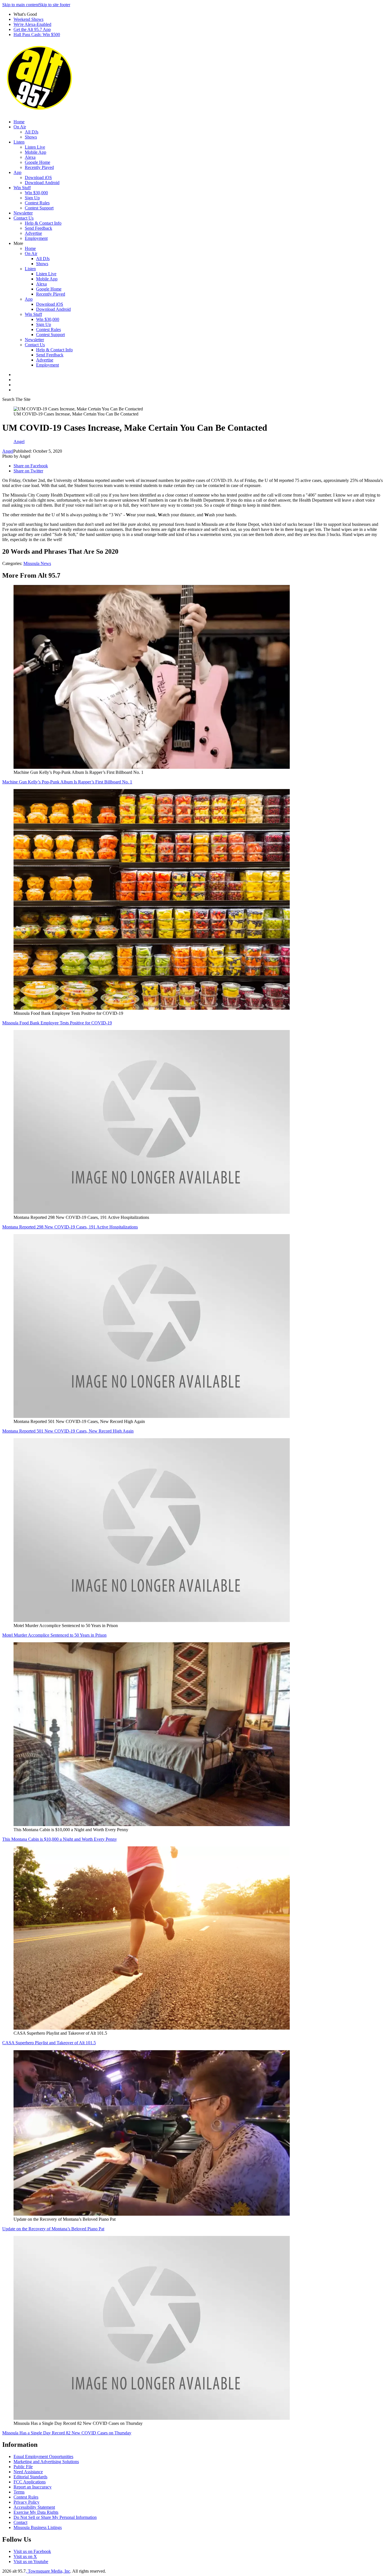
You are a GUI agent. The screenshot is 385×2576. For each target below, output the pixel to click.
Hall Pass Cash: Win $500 (37, 34)
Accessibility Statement (34, 2507)
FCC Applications (30, 2482)
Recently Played (39, 167)
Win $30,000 (36, 193)
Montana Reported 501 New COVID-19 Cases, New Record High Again (68, 1431)
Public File (23, 2467)
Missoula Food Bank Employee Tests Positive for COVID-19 (57, 1023)
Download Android (42, 183)
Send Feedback (38, 228)
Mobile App (36, 152)
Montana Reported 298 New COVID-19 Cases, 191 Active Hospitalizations (70, 1227)
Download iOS (38, 177)
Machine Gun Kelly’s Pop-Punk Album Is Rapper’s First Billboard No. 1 (67, 782)
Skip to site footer (55, 5)
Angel (8, 451)
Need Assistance (28, 2472)
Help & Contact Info (43, 223)
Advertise (33, 233)
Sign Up (32, 198)
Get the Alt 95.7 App (32, 29)
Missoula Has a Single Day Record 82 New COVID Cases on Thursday (67, 2433)
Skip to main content (21, 5)
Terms (19, 2492)
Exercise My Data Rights (36, 2512)
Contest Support (39, 208)
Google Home (37, 162)
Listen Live (35, 147)
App (17, 172)
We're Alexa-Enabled (32, 24)
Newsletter (23, 213)
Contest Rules (37, 203)
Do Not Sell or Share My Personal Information (55, 2517)
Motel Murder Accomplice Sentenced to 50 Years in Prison (54, 1635)
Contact (20, 2522)
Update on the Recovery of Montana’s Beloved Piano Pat (53, 2229)
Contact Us (24, 218)
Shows (31, 137)
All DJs (32, 132)
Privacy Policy (26, 2502)
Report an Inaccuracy (33, 2487)
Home (19, 122)
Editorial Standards (30, 2477)
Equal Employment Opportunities (43, 2457)
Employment (36, 238)
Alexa (30, 157)
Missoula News (37, 563)
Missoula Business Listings (38, 2527)
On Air (20, 127)
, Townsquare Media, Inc (48, 2571)
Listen (19, 142)
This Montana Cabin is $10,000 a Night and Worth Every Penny (60, 1839)
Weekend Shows (28, 19)
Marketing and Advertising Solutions (46, 2462)
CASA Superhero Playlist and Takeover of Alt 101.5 (49, 2043)
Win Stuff (22, 188)
